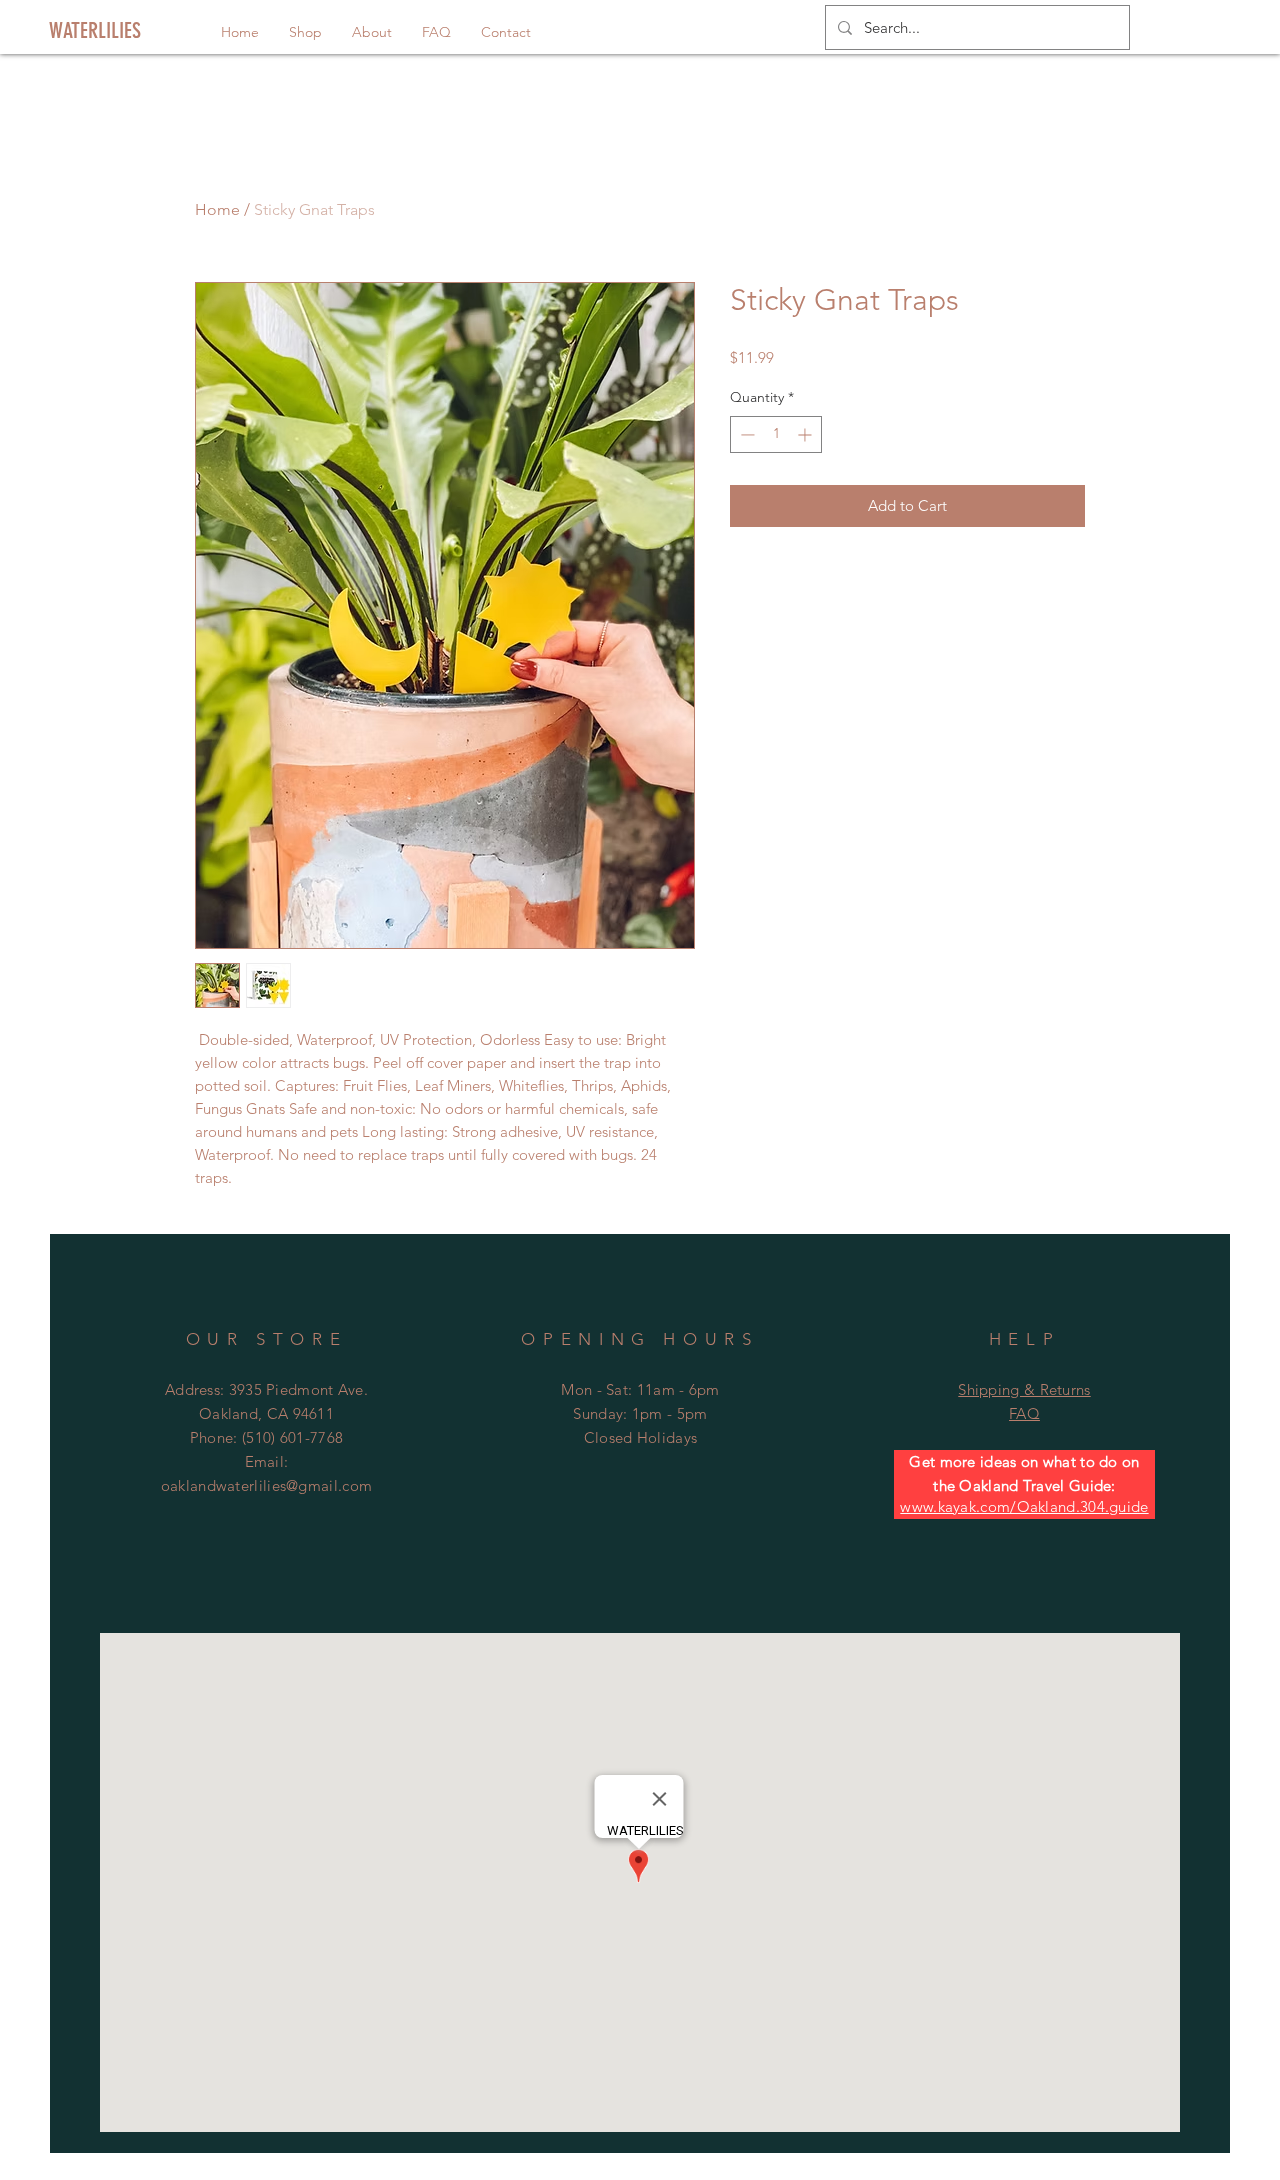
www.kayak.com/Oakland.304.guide (1024, 1506)
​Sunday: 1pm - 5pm (640, 1413)
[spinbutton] (776, 434)
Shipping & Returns (1024, 1389)
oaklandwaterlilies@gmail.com (266, 1485)
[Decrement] (745, 434)
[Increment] (806, 434)
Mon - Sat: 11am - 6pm (640, 1389)
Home (217, 209)
